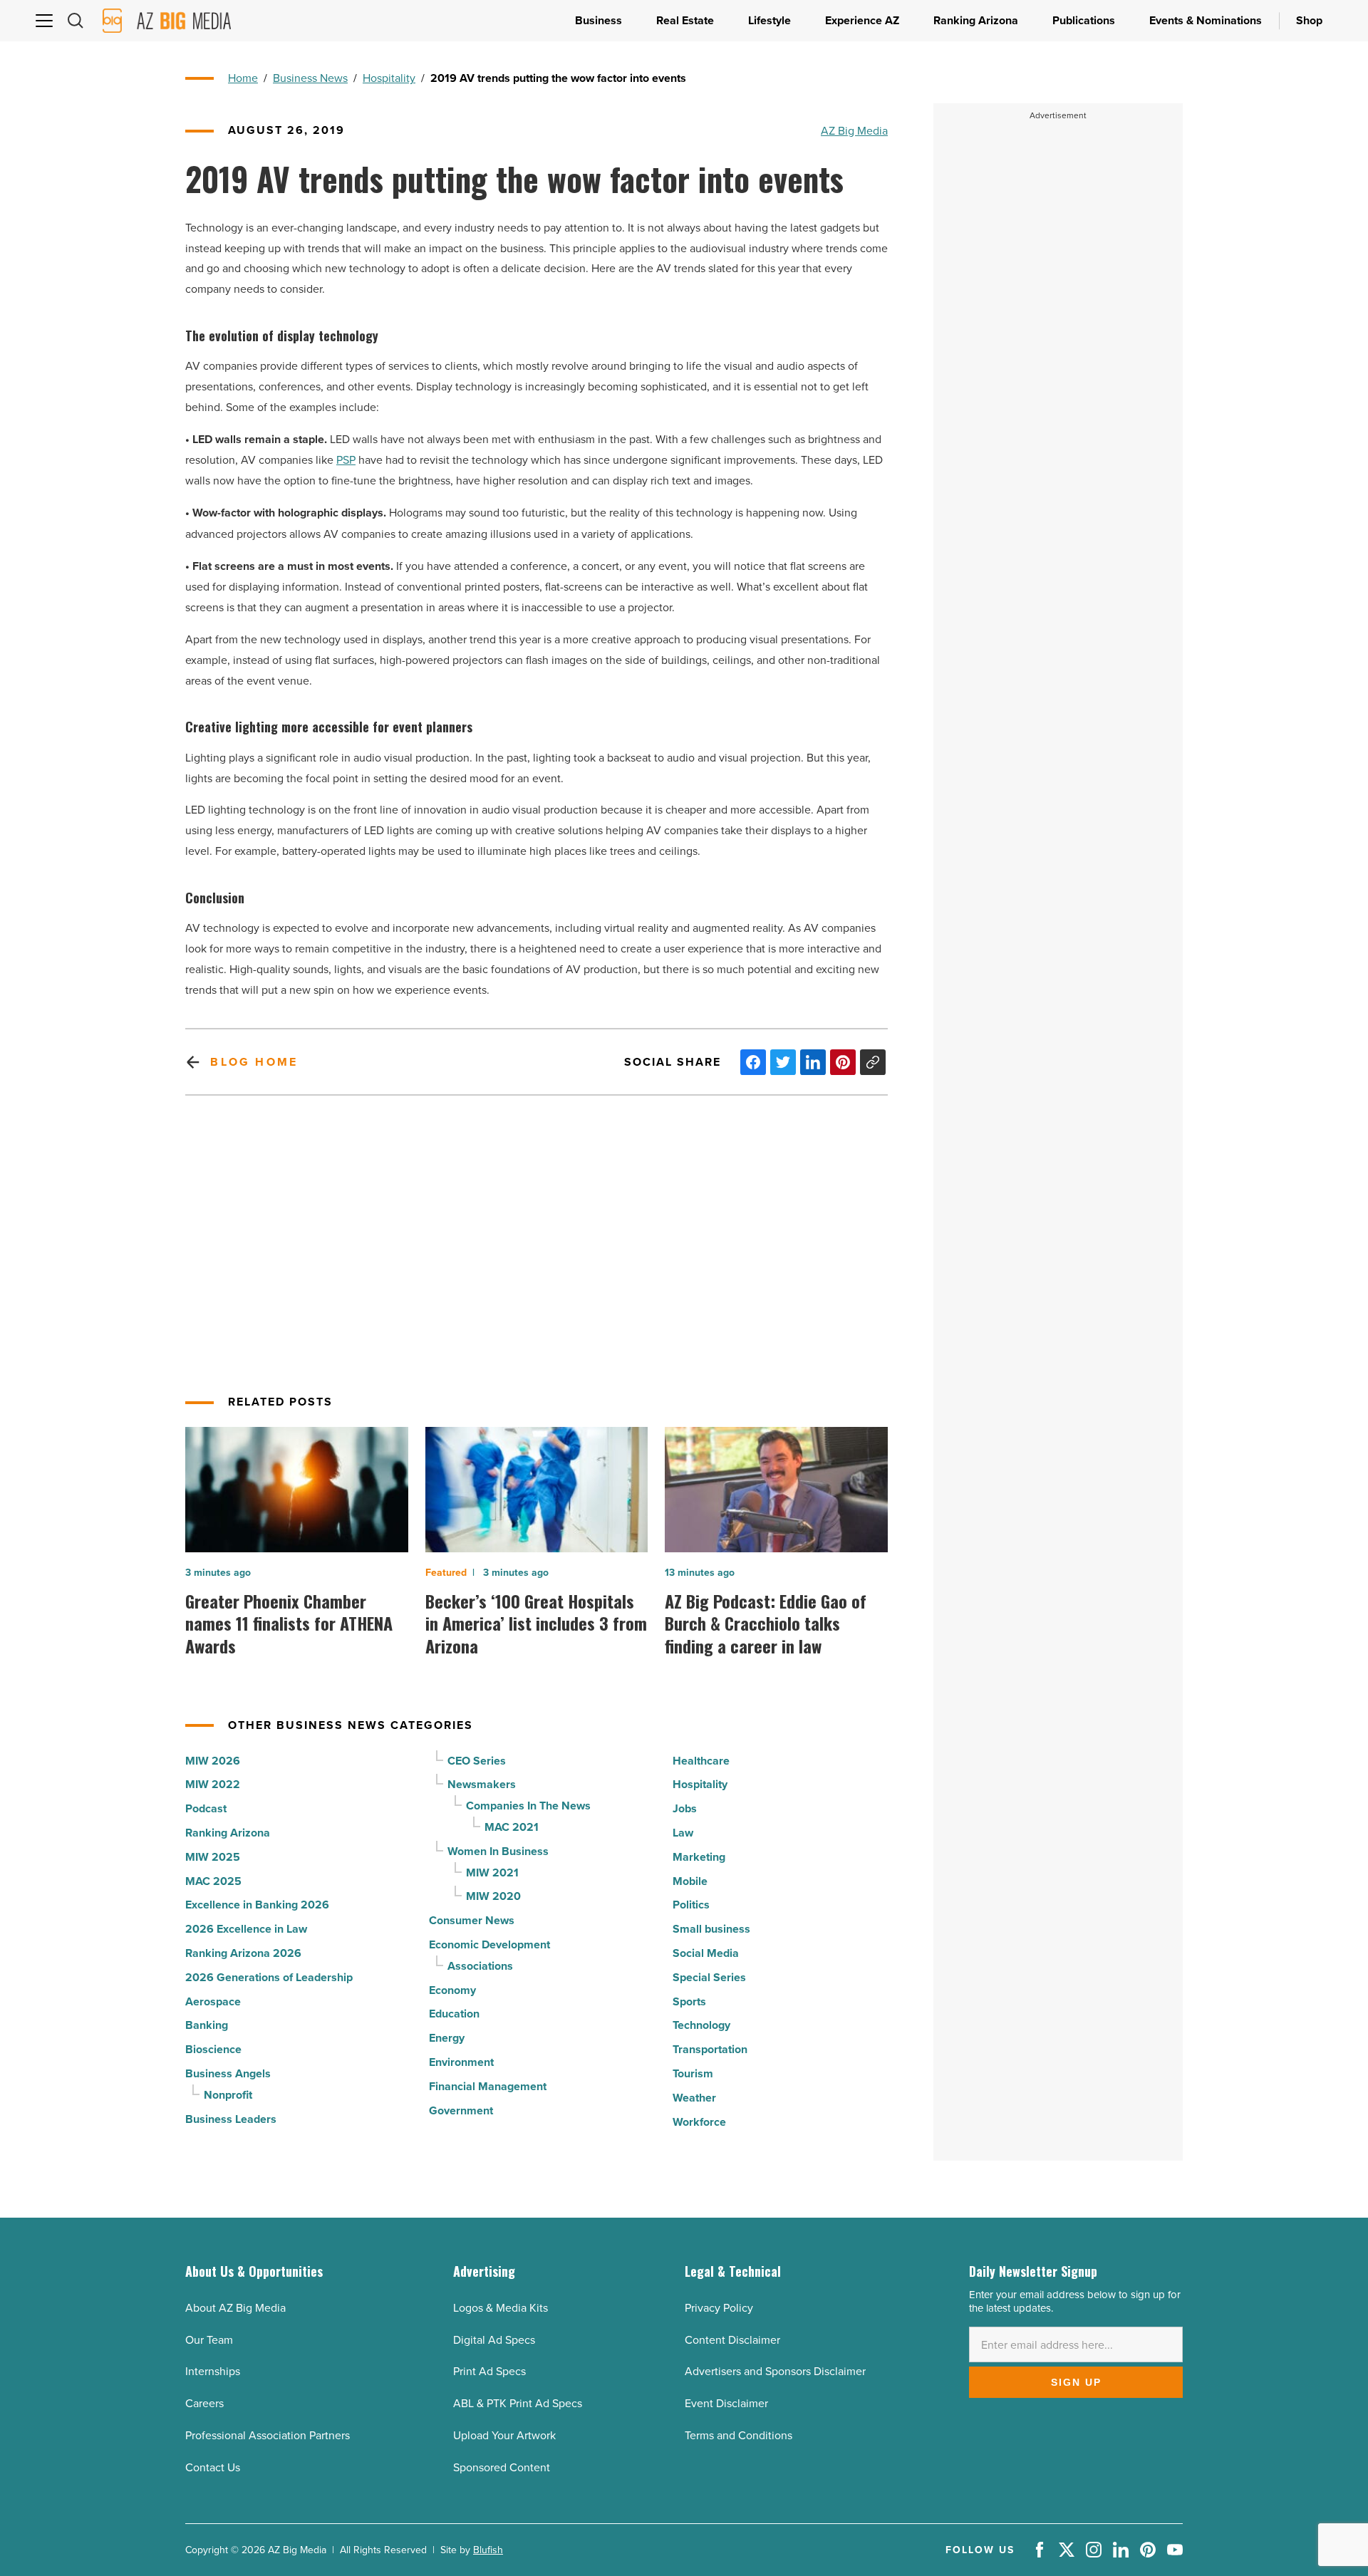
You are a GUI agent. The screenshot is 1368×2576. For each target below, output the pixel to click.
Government (461, 2110)
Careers (204, 2403)
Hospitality (389, 78)
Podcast (206, 1808)
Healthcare (701, 1761)
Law (683, 1833)
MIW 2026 (213, 1761)
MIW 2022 (213, 1784)
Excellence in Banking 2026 (257, 1905)
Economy (452, 1990)
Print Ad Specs (489, 2371)
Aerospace (213, 2001)
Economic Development (489, 1944)
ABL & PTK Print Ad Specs (518, 2403)
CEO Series (477, 1761)
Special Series (709, 1977)
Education (454, 2014)
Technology (701, 2025)
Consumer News (472, 1920)
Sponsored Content (502, 2467)
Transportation (710, 2049)
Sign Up (1076, 2382)
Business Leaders (231, 2119)
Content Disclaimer (732, 2339)
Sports (689, 2001)
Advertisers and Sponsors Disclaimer (775, 2371)
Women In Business (498, 1851)
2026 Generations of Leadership (269, 1977)
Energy (447, 2038)
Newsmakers (482, 1784)
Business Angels (228, 2073)
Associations (480, 1966)
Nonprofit (228, 2095)
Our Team (209, 2339)
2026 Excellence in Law (246, 1929)
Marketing (699, 1857)
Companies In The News (528, 1806)
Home (243, 78)
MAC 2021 (512, 1827)
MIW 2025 (213, 1857)
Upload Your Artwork (504, 2435)
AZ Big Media (854, 130)
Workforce (699, 2122)
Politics (691, 1905)
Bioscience (213, 2049)
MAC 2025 (213, 1881)
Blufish (488, 2550)
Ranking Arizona (228, 1833)
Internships (213, 2371)
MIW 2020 (493, 1896)
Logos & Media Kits (501, 2307)
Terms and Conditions (739, 2435)
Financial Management (488, 2086)
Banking (207, 2025)
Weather (694, 2098)
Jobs (685, 1808)
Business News (310, 78)
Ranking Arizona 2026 (243, 1953)
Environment (461, 2062)
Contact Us (213, 2467)
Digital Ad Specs (494, 2339)
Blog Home (254, 1062)
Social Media (706, 1953)
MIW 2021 (492, 1873)
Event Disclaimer (726, 2403)
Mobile (690, 1881)
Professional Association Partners (268, 2435)
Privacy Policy (719, 2307)
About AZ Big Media (235, 2307)
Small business (711, 1929)
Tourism (693, 2073)
